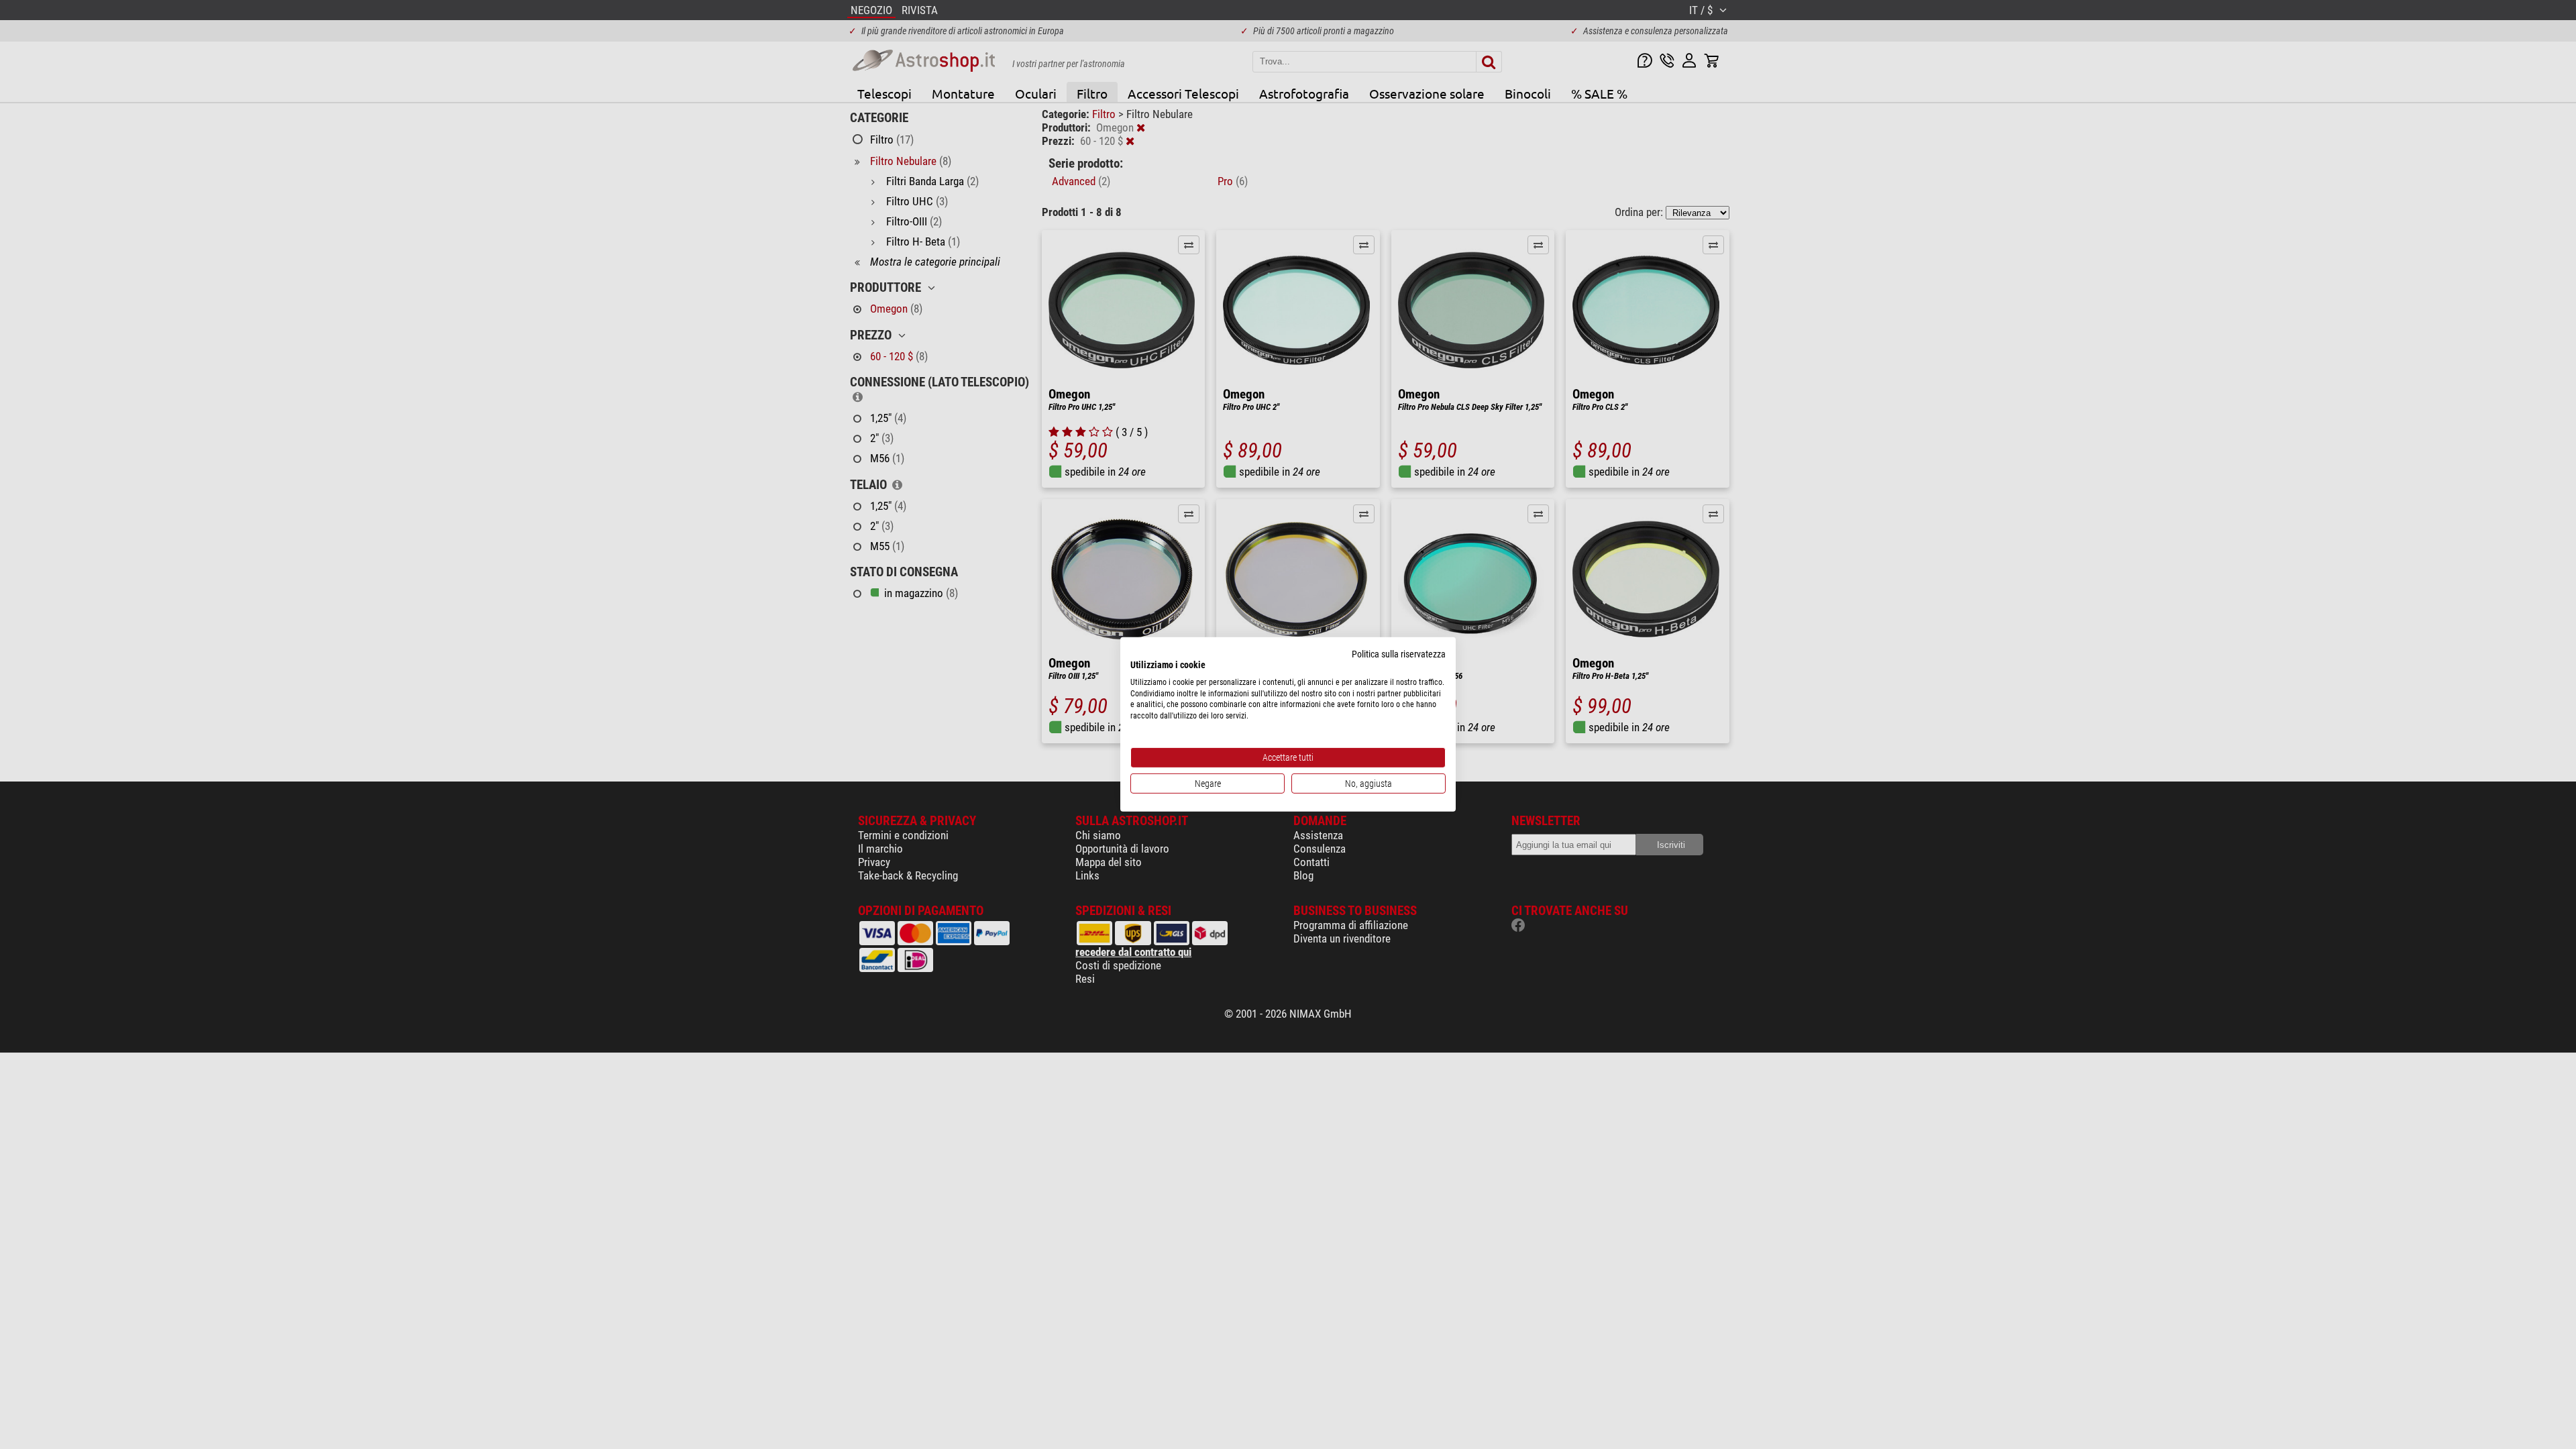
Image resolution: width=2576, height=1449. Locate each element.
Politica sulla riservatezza (1399, 654)
